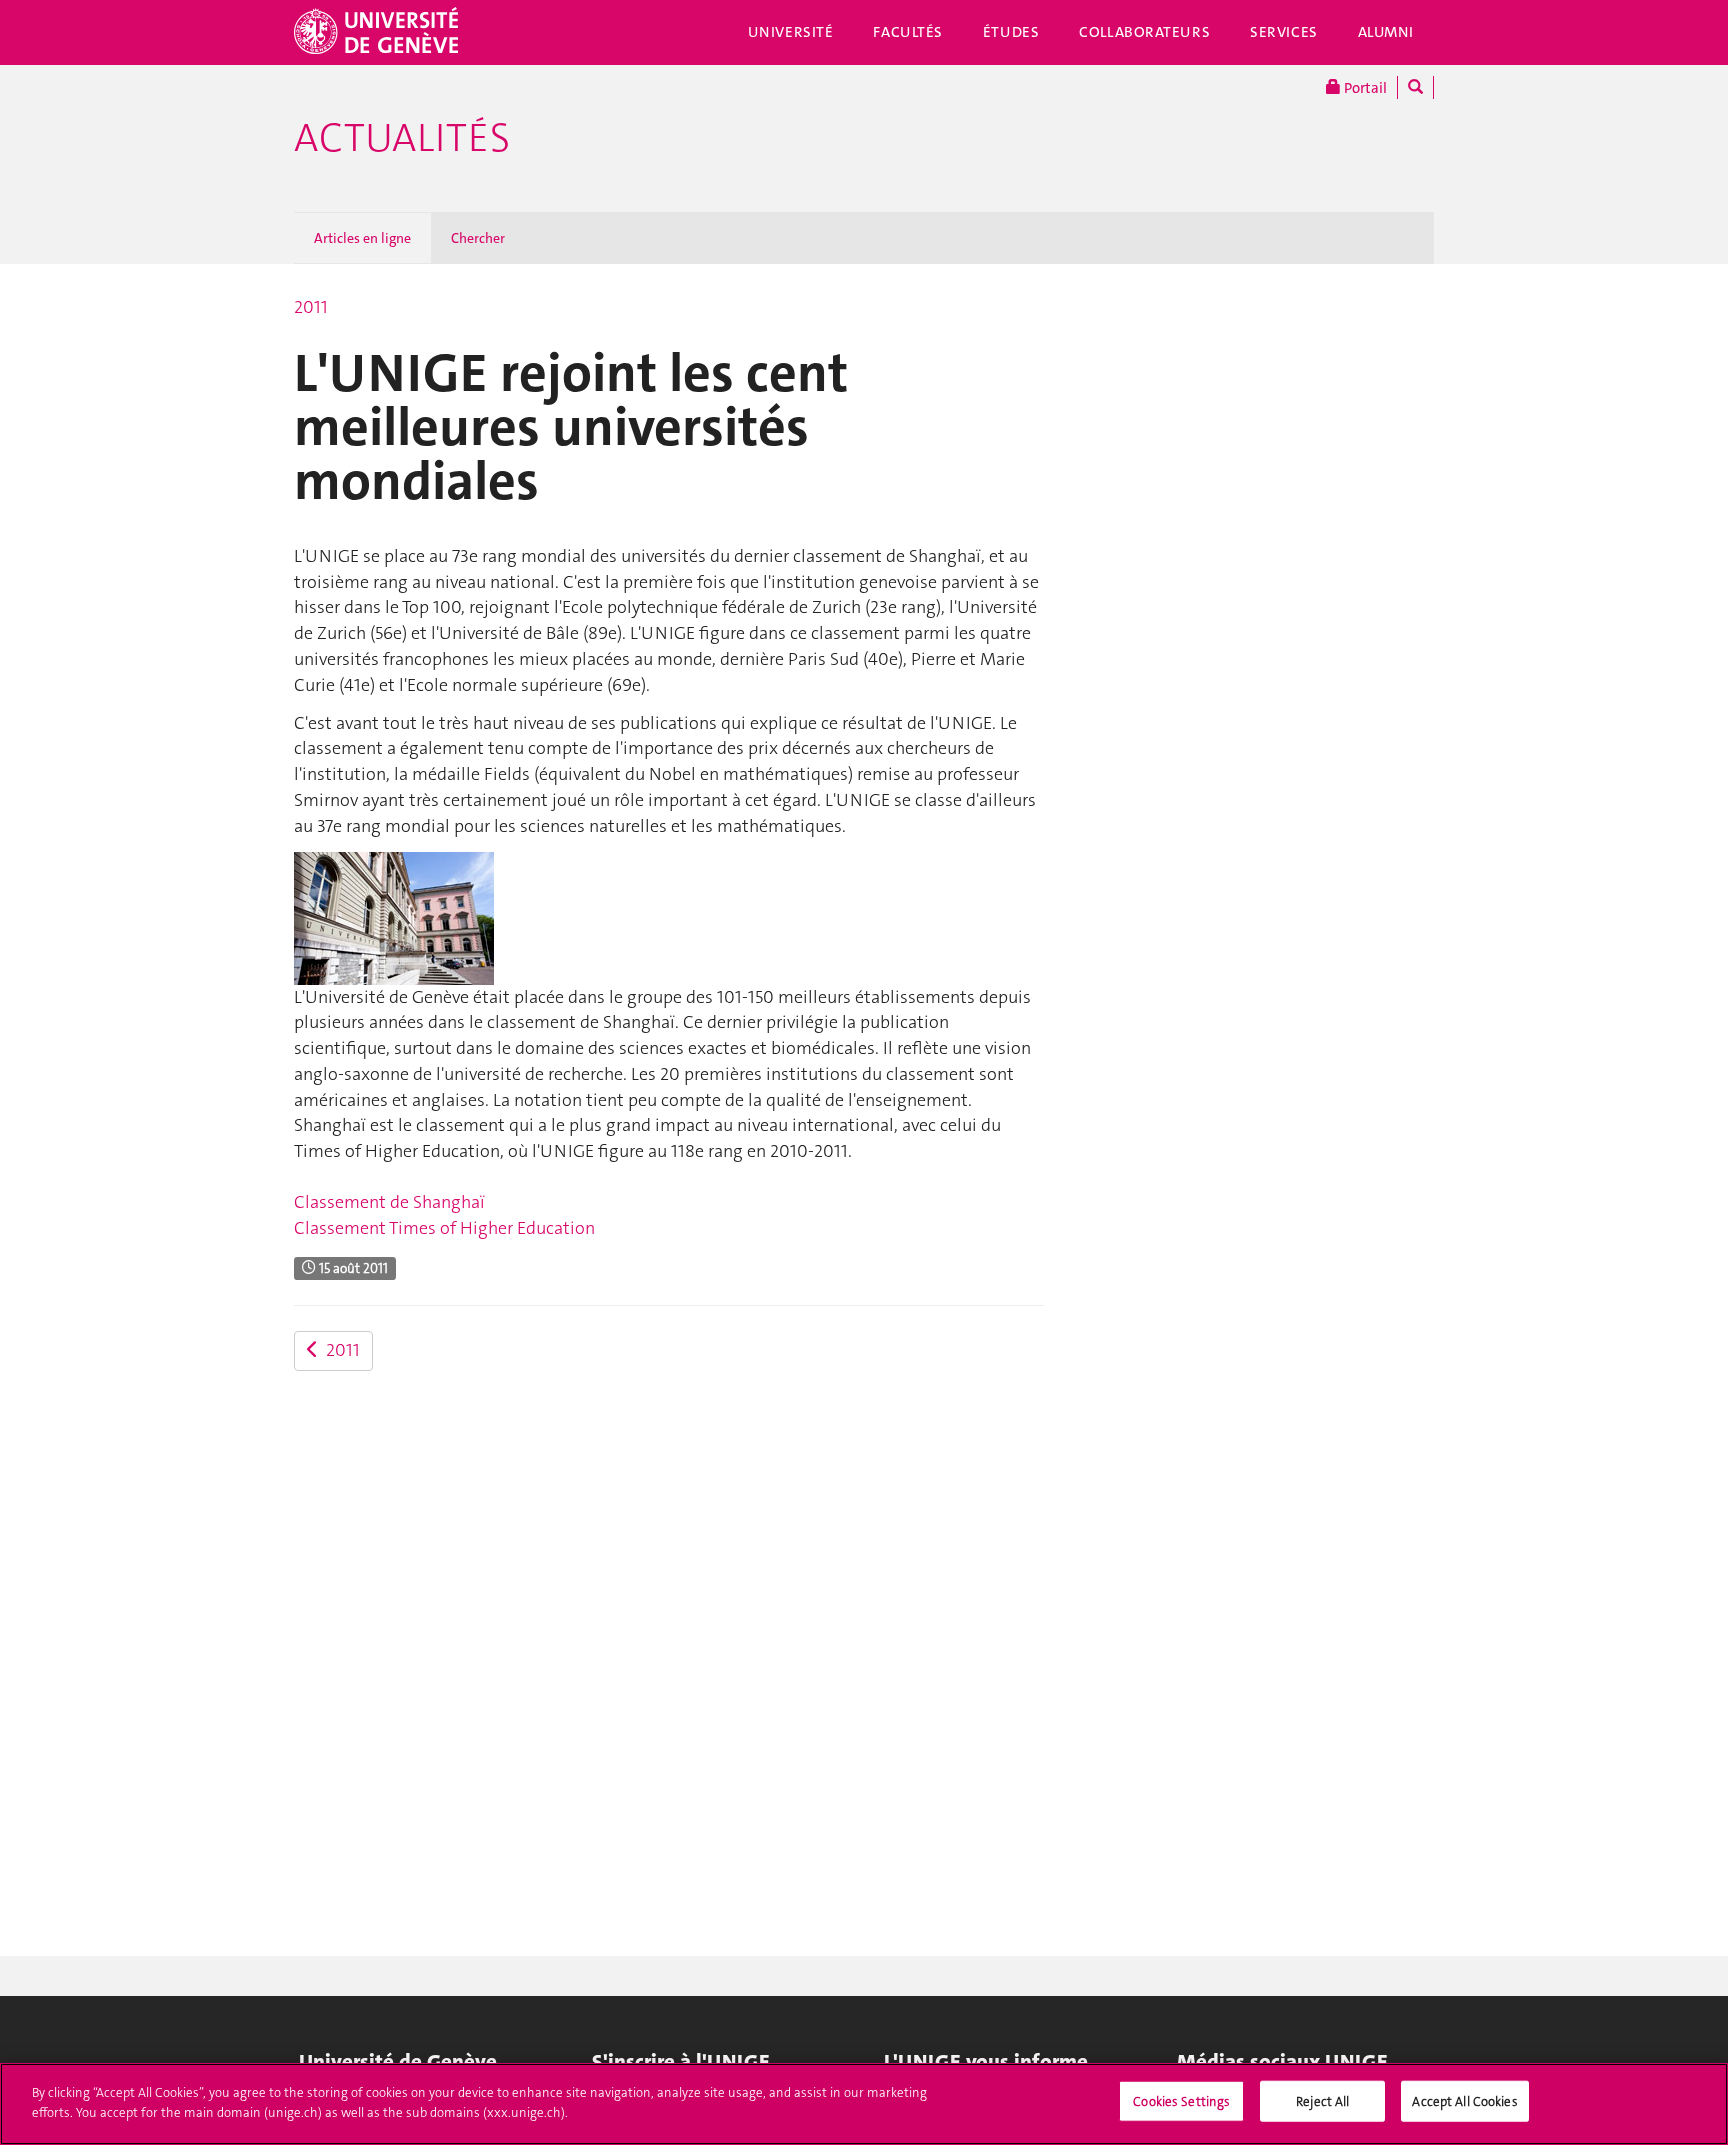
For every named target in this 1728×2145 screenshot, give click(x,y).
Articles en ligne (362, 238)
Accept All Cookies (1464, 2101)
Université (791, 32)
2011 (311, 307)
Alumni (1386, 32)
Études (1011, 32)
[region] (864, 2104)
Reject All (1322, 2101)
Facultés (908, 32)
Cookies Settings (1181, 2101)
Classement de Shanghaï (389, 1202)
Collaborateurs (1144, 32)
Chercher (478, 238)
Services (1284, 32)
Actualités (402, 138)
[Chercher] (1415, 87)
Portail (1364, 88)
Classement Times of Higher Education (444, 1228)
